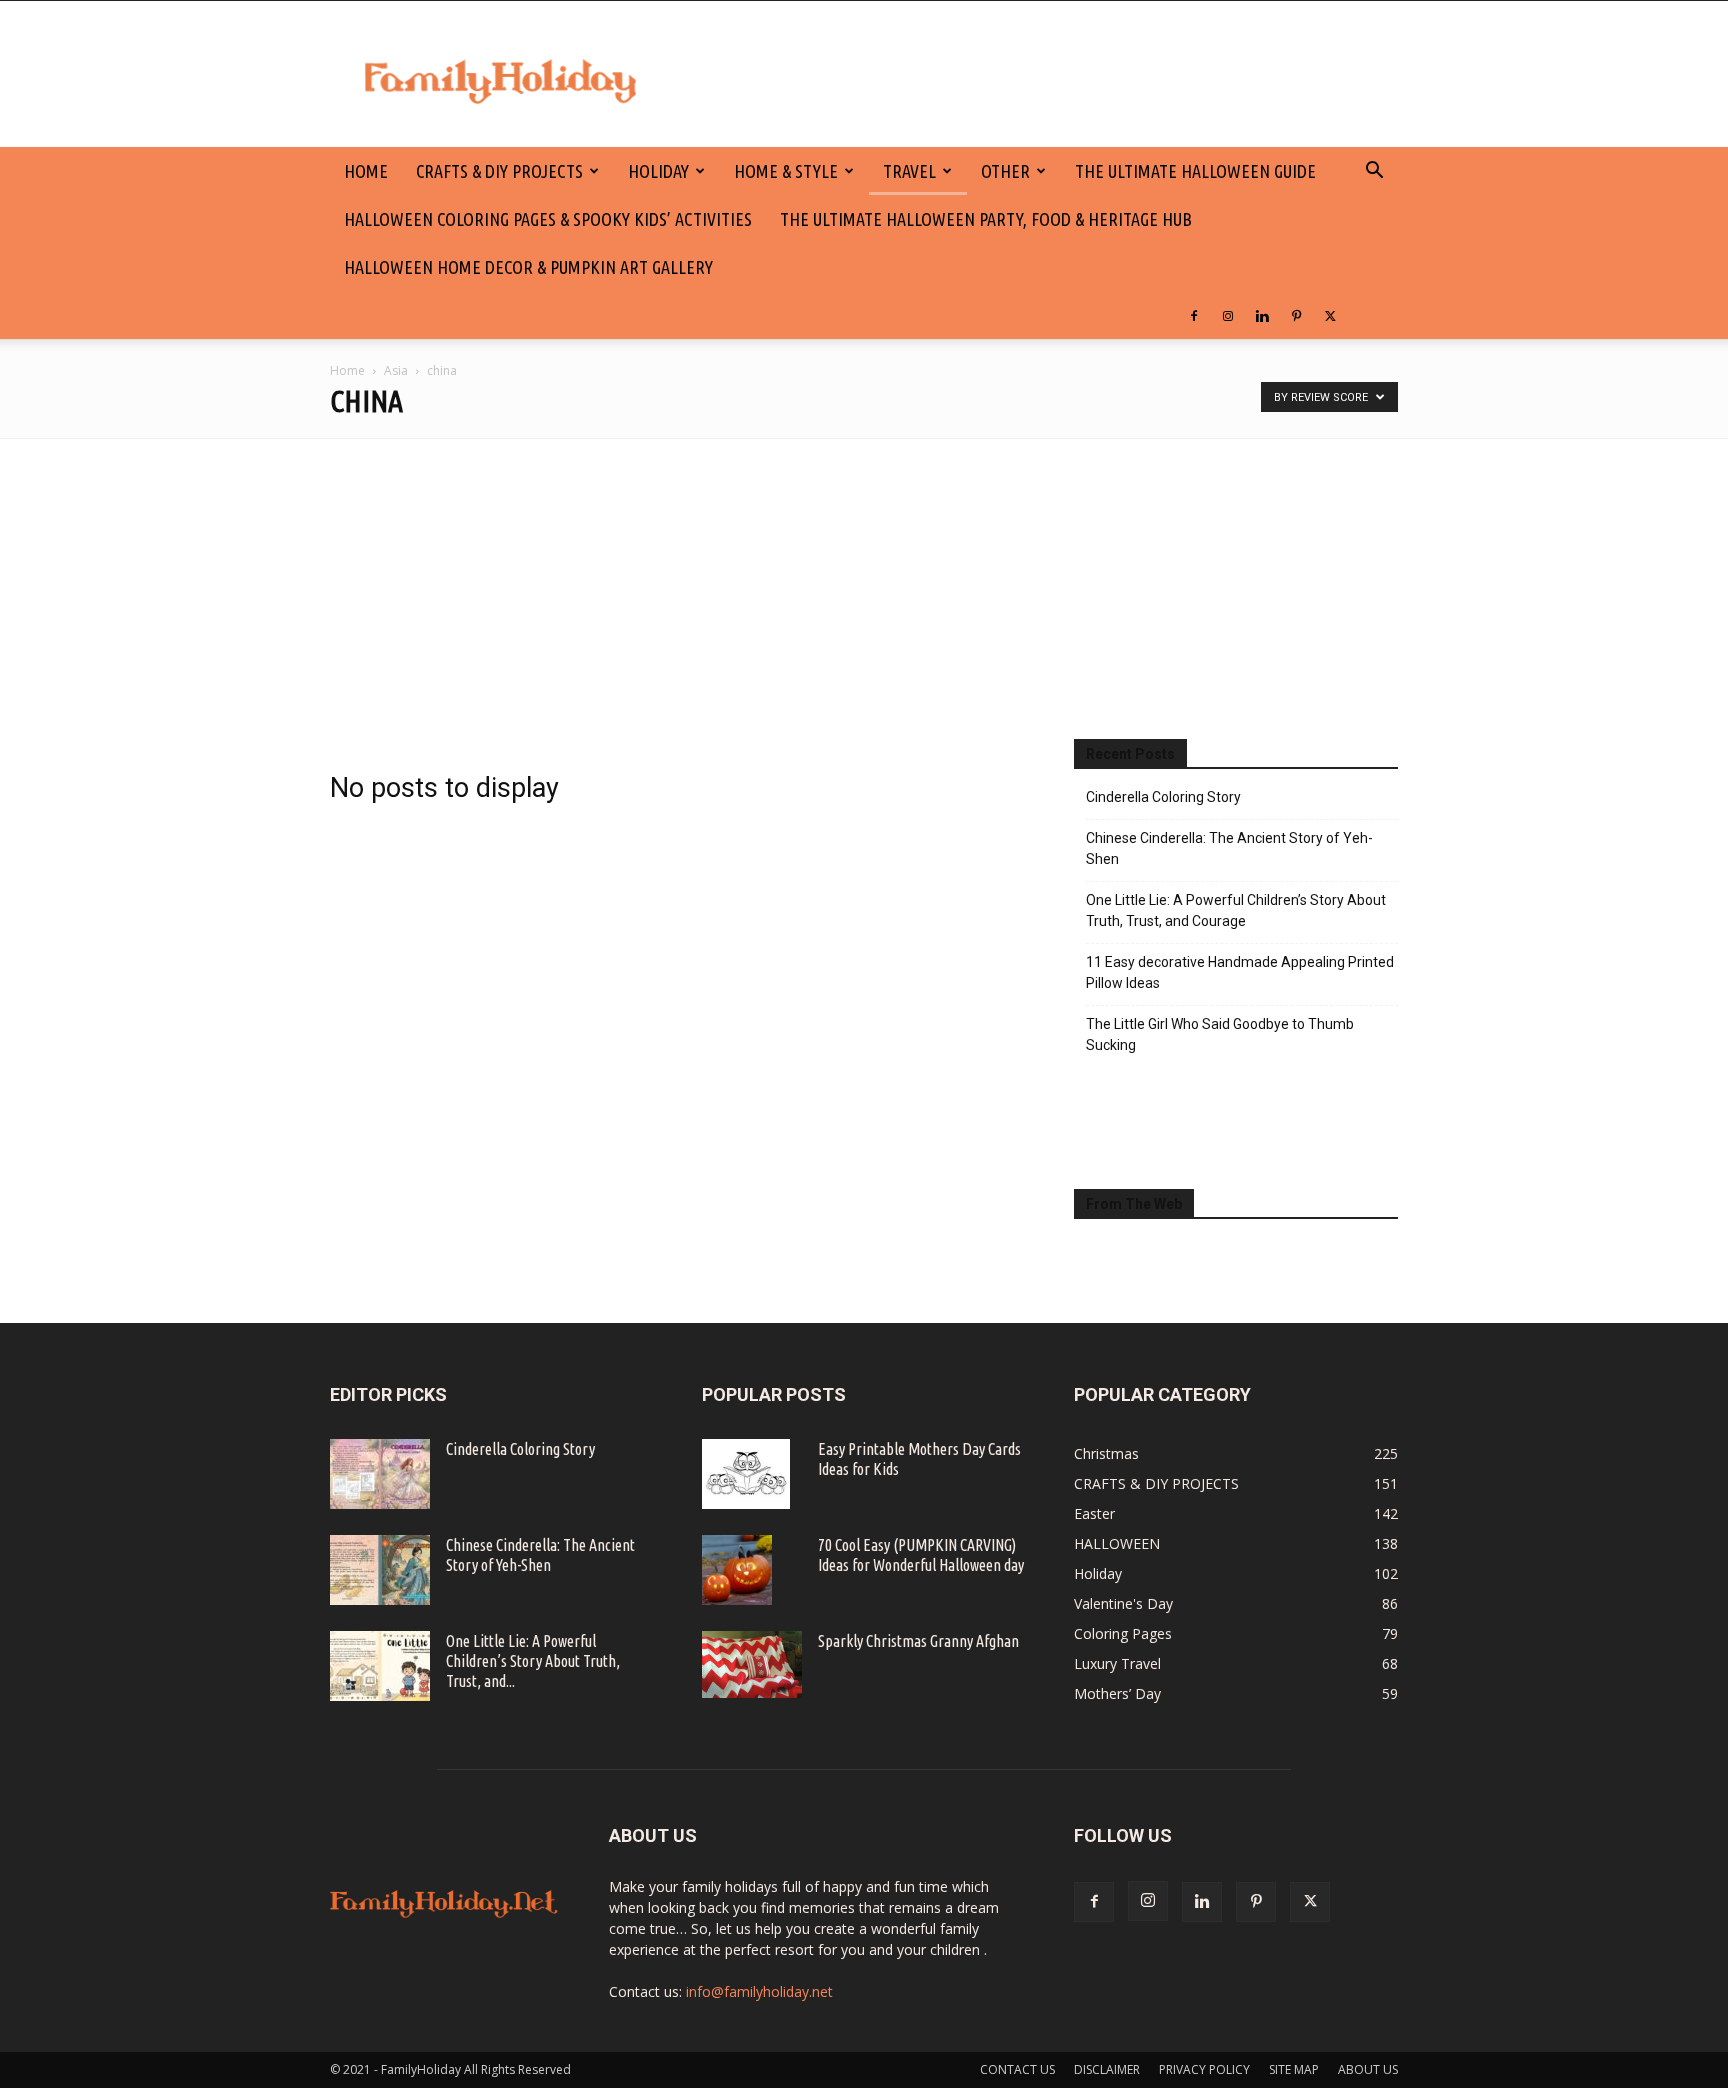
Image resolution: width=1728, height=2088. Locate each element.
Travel (909, 171)
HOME (366, 171)
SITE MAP (1294, 2069)
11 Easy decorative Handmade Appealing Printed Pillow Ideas (1240, 972)
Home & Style (786, 171)
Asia (396, 370)
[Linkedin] (1262, 315)
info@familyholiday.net (759, 1991)
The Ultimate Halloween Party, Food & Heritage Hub (986, 219)
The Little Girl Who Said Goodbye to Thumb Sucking (1220, 1034)
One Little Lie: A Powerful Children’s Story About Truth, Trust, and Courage (1236, 910)
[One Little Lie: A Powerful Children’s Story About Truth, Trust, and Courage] (380, 1666)
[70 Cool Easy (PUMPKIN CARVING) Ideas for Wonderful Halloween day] (737, 1570)
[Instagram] (1228, 315)
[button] (1374, 172)
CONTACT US (1017, 2069)
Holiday (658, 171)
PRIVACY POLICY (1204, 2069)
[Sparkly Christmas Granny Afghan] (752, 1664)
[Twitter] (1330, 315)
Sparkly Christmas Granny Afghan (918, 1641)
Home (347, 370)
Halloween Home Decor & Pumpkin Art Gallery (528, 267)
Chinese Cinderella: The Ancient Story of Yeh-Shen (1229, 848)
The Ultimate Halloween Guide (1195, 171)
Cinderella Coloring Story (1163, 797)
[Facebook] (1194, 315)
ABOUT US (1368, 2069)
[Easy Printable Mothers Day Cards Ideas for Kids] (746, 1474)
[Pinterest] (1296, 315)
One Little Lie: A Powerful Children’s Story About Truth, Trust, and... (533, 1661)
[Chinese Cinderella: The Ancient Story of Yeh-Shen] (380, 1570)
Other (1005, 171)
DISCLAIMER (1107, 2069)
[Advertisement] (864, 589)
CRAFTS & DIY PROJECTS (499, 171)
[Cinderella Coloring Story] (380, 1474)
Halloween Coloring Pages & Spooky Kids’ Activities (548, 219)
